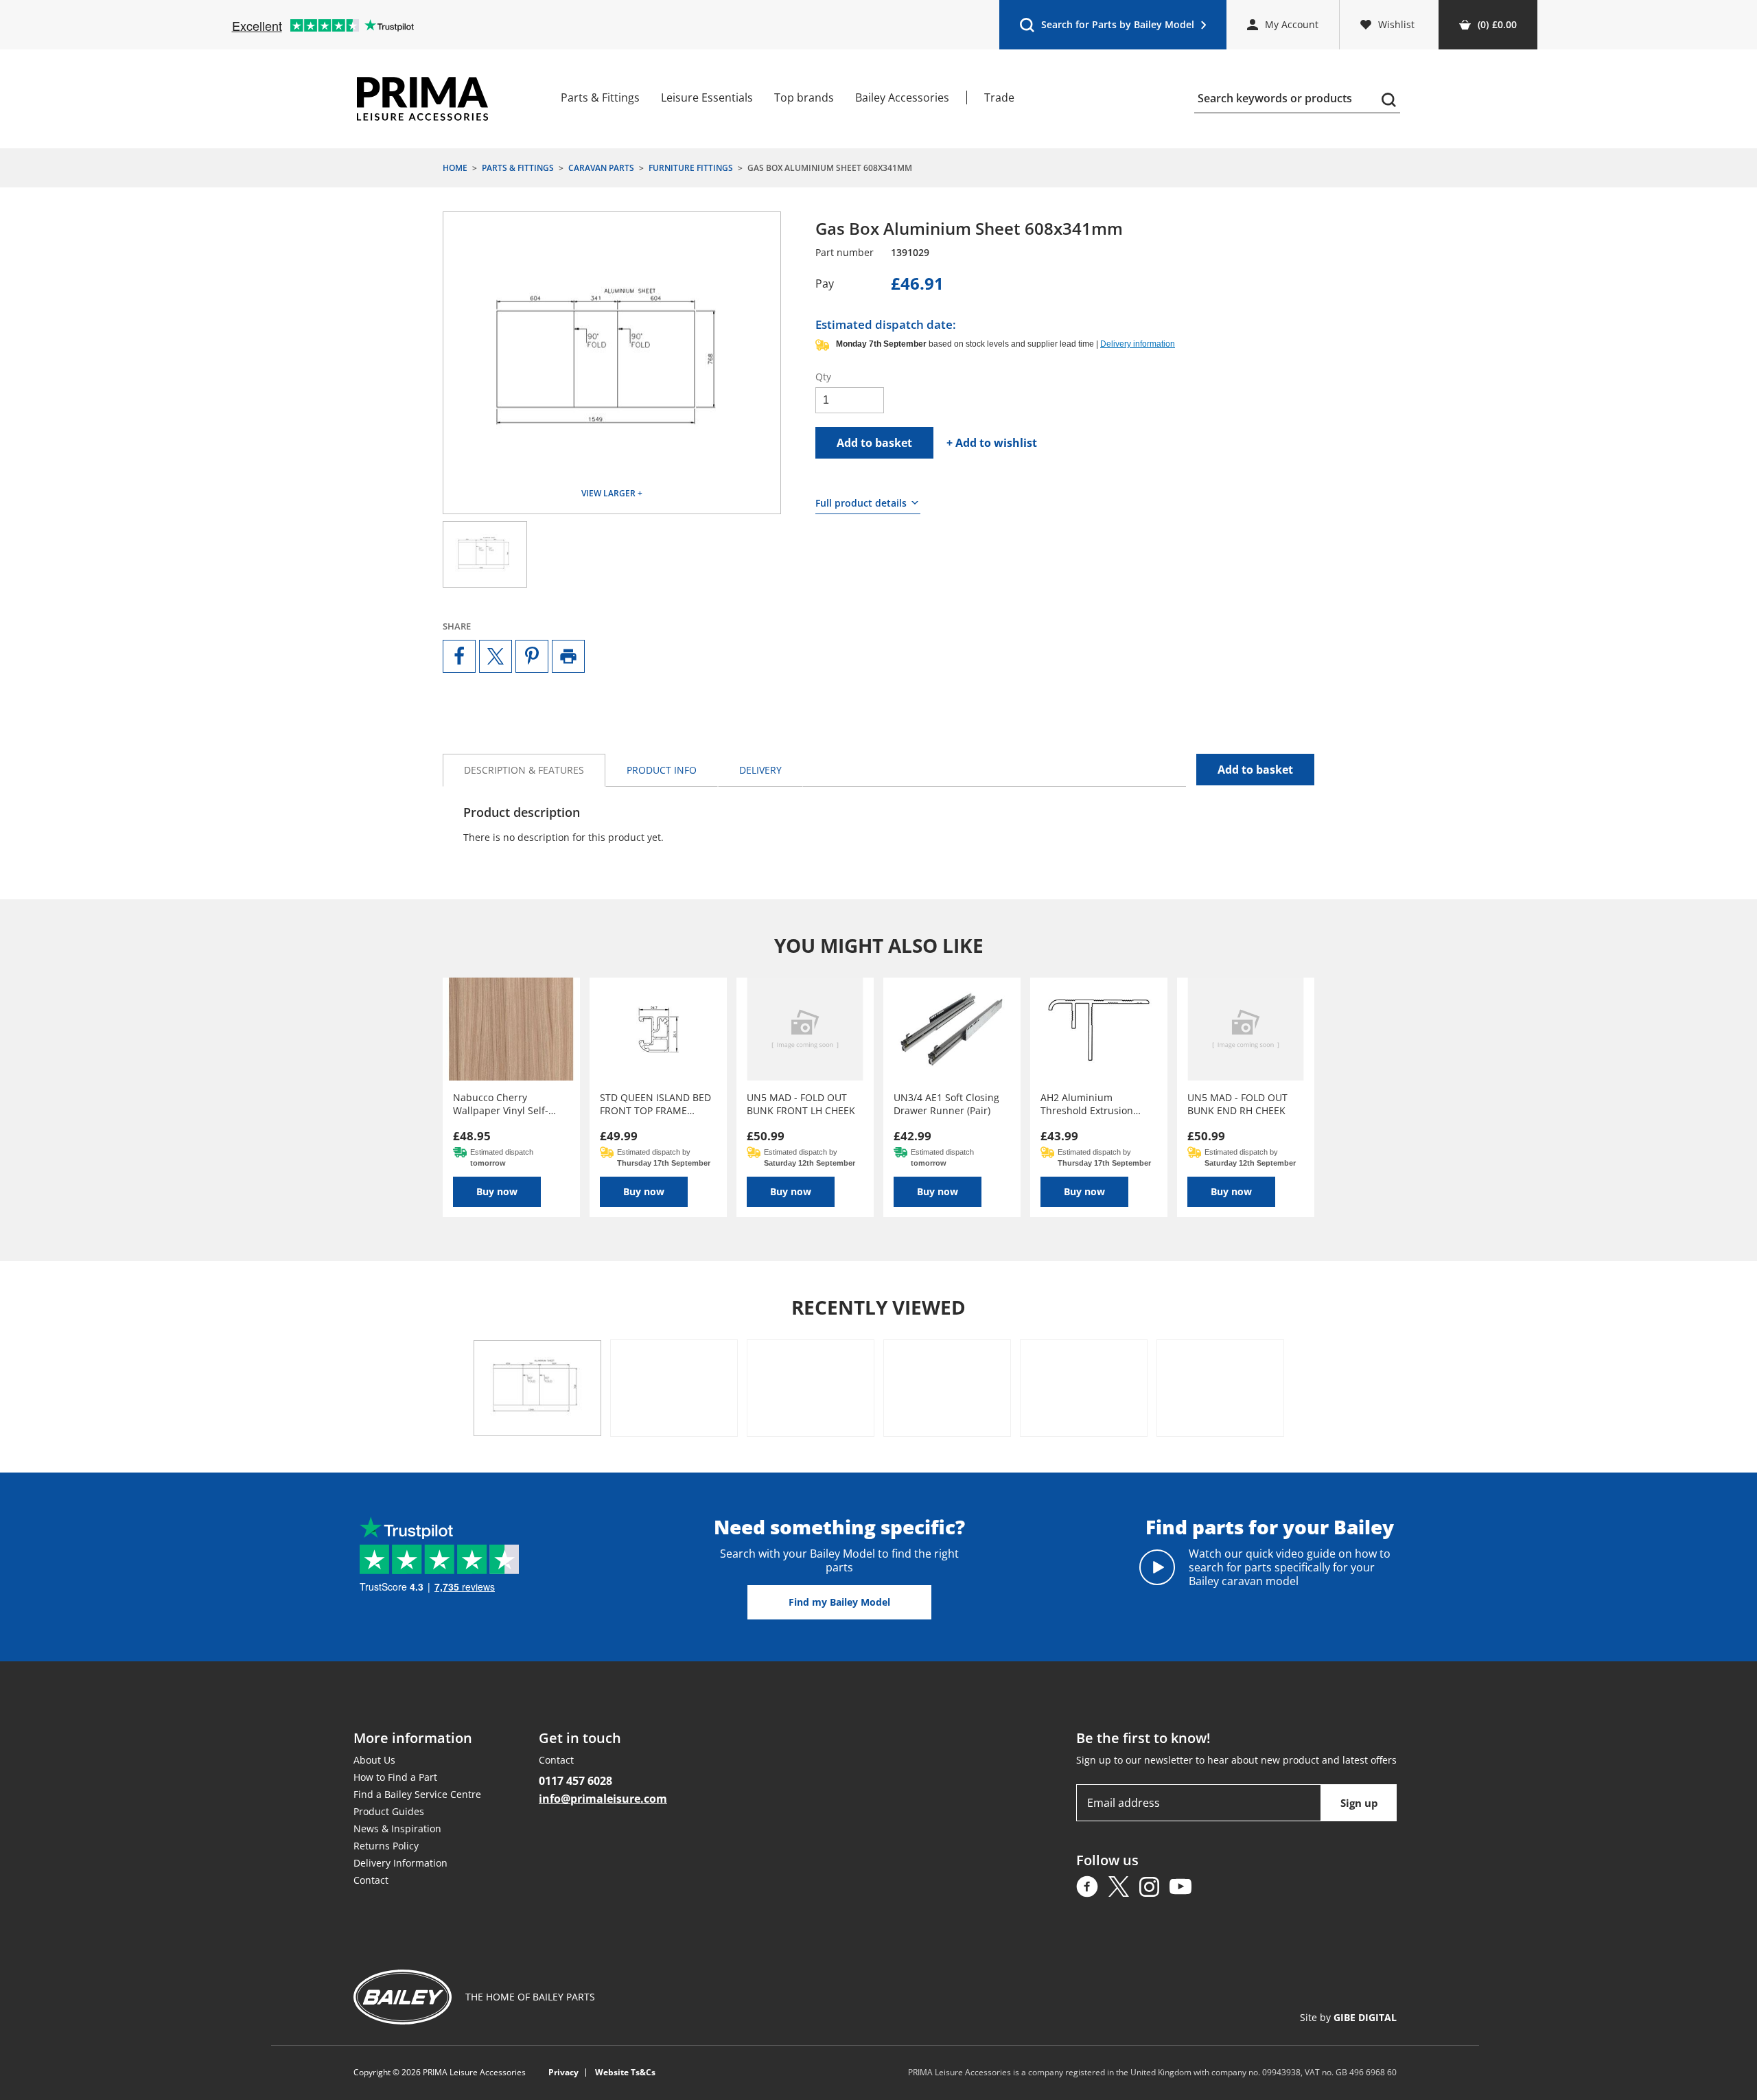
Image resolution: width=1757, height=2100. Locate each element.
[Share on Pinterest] (532, 656)
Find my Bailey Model (839, 1602)
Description (524, 770)
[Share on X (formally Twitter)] (496, 656)
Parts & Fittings (600, 97)
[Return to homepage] (422, 99)
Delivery (760, 770)
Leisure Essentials (707, 97)
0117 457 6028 (575, 1781)
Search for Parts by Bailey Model (1107, 28)
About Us (374, 1760)
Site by (1348, 2017)
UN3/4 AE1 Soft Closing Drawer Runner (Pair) (946, 1104)
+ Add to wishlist (992, 443)
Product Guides (389, 1811)
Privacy (563, 2073)
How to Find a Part (395, 1777)
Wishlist (1396, 24)
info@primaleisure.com (603, 1799)
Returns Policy (386, 1846)
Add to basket (874, 443)
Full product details (861, 503)
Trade (999, 97)
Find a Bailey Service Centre (417, 1794)
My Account (1292, 24)
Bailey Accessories (902, 97)
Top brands (804, 97)
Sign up (1359, 1803)
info (662, 770)
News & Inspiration (397, 1828)
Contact (371, 1880)
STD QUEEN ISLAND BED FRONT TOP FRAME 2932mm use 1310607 (655, 1104)
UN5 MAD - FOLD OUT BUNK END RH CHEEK (1237, 1104)
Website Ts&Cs (625, 2073)
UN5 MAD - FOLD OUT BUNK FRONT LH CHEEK (801, 1104)
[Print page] (568, 656)
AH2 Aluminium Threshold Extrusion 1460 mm (1087, 1104)
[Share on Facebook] (459, 656)
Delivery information (1138, 344)
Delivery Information (400, 1863)
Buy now (497, 1191)
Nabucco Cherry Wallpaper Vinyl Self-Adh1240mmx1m (501, 1104)
